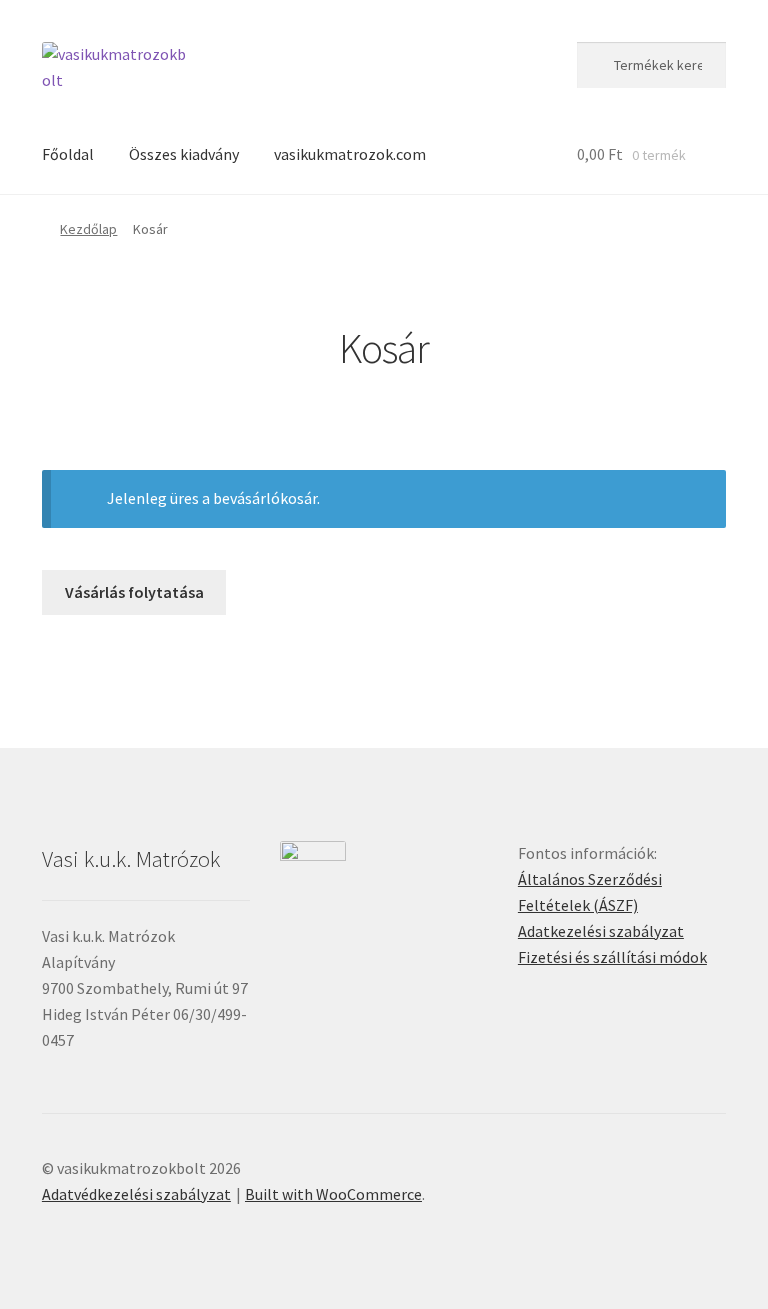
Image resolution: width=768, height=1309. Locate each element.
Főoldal (68, 154)
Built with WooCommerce (333, 1194)
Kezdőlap (88, 229)
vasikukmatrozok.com (350, 154)
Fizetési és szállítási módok (612, 957)
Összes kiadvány (184, 154)
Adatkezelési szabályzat (601, 931)
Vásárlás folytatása (134, 592)
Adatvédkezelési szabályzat (136, 1194)
